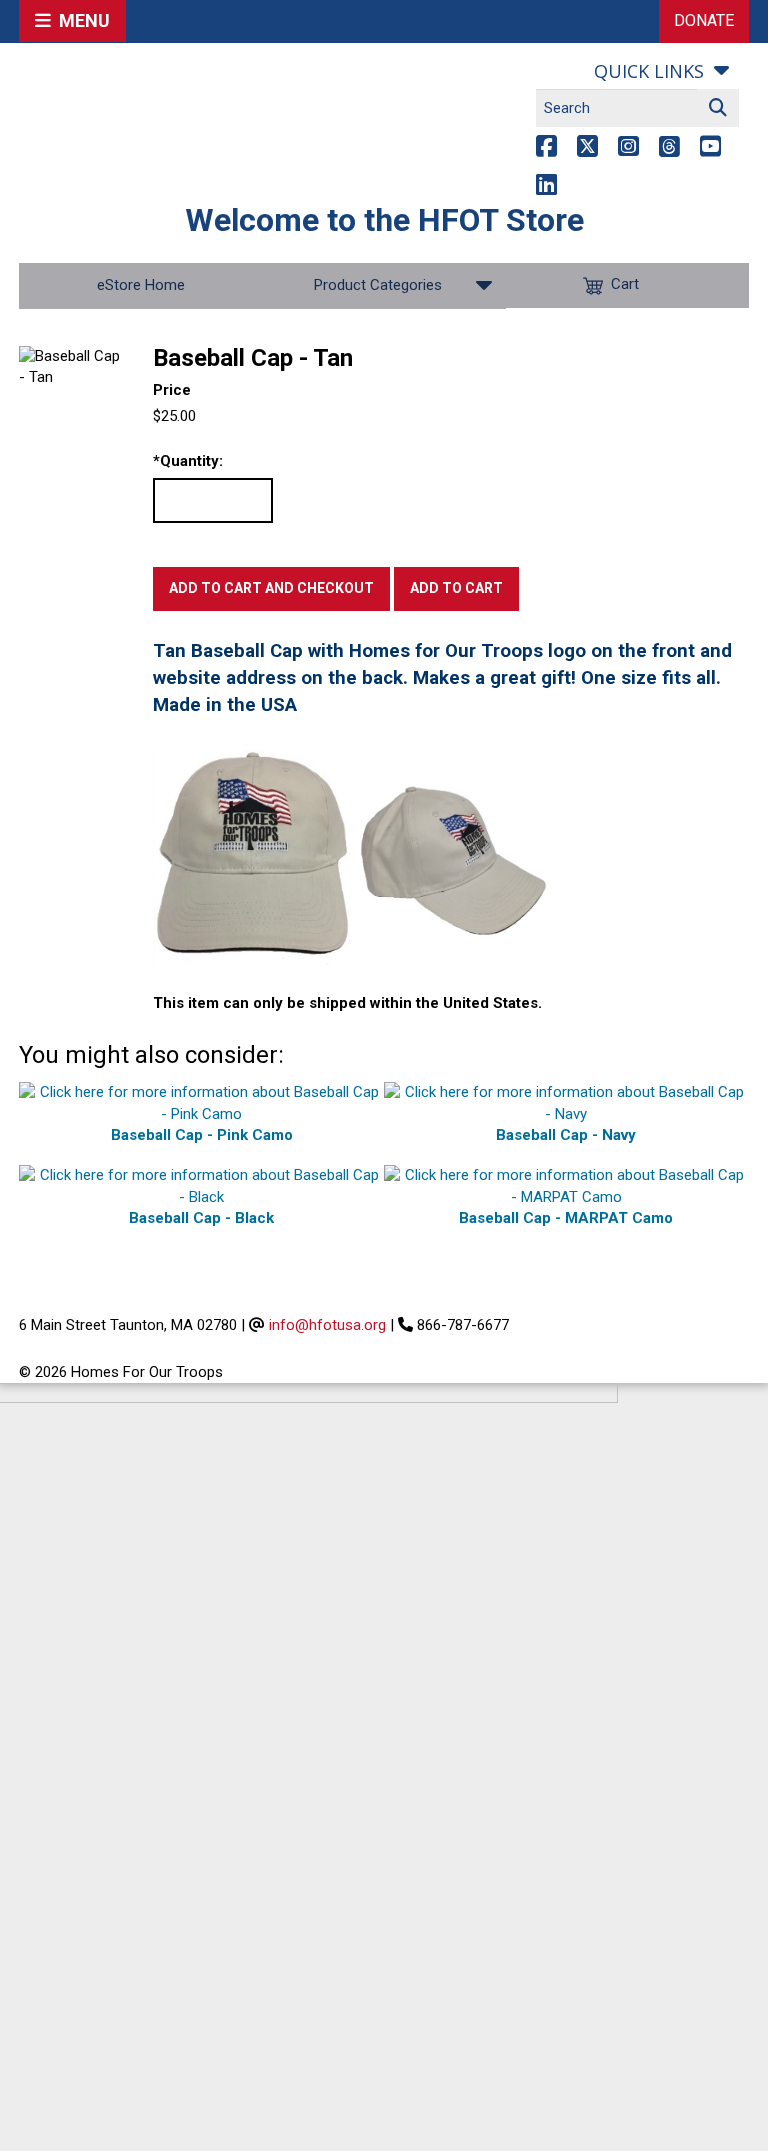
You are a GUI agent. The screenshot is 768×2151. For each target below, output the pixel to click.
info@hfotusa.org (327, 1325)
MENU (80, 20)
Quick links (649, 71)
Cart (625, 285)
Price (172, 390)
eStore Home (141, 285)
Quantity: (188, 461)
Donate (704, 20)
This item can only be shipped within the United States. (347, 1003)
